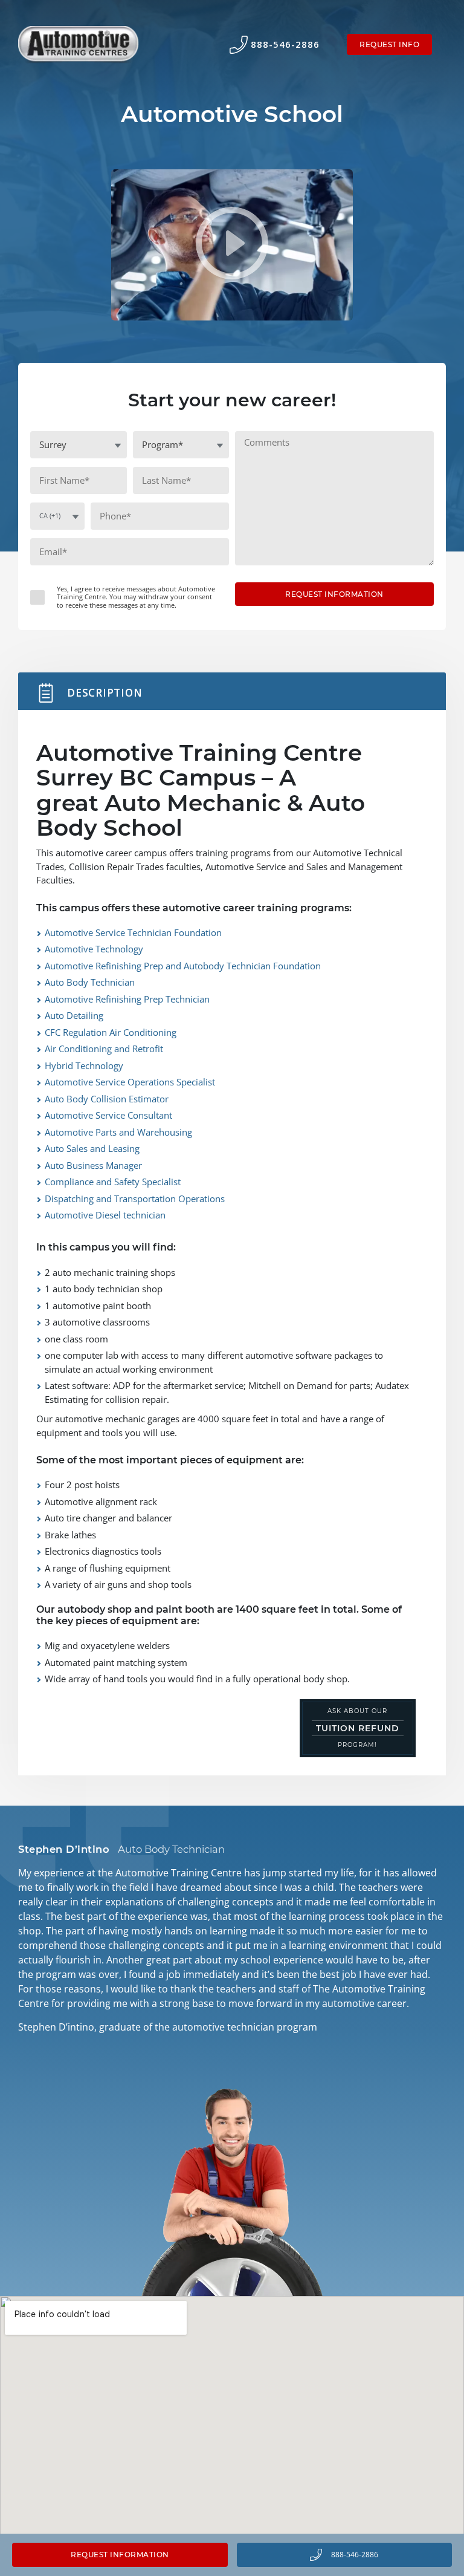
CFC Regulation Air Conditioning (111, 1032)
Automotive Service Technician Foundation (133, 932)
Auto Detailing (74, 1015)
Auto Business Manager (93, 1165)
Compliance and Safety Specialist (113, 1182)
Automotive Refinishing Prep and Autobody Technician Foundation (183, 966)
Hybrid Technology (84, 1065)
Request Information (120, 2555)
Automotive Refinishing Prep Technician (127, 999)
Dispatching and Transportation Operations (135, 1199)
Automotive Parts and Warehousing (118, 1132)
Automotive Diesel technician (105, 1215)
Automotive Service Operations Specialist (130, 1082)
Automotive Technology (94, 949)
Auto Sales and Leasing (92, 1148)
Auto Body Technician (90, 982)
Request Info (389, 44)
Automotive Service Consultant (108, 1115)
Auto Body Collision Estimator (107, 1099)
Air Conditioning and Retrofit (104, 1049)
